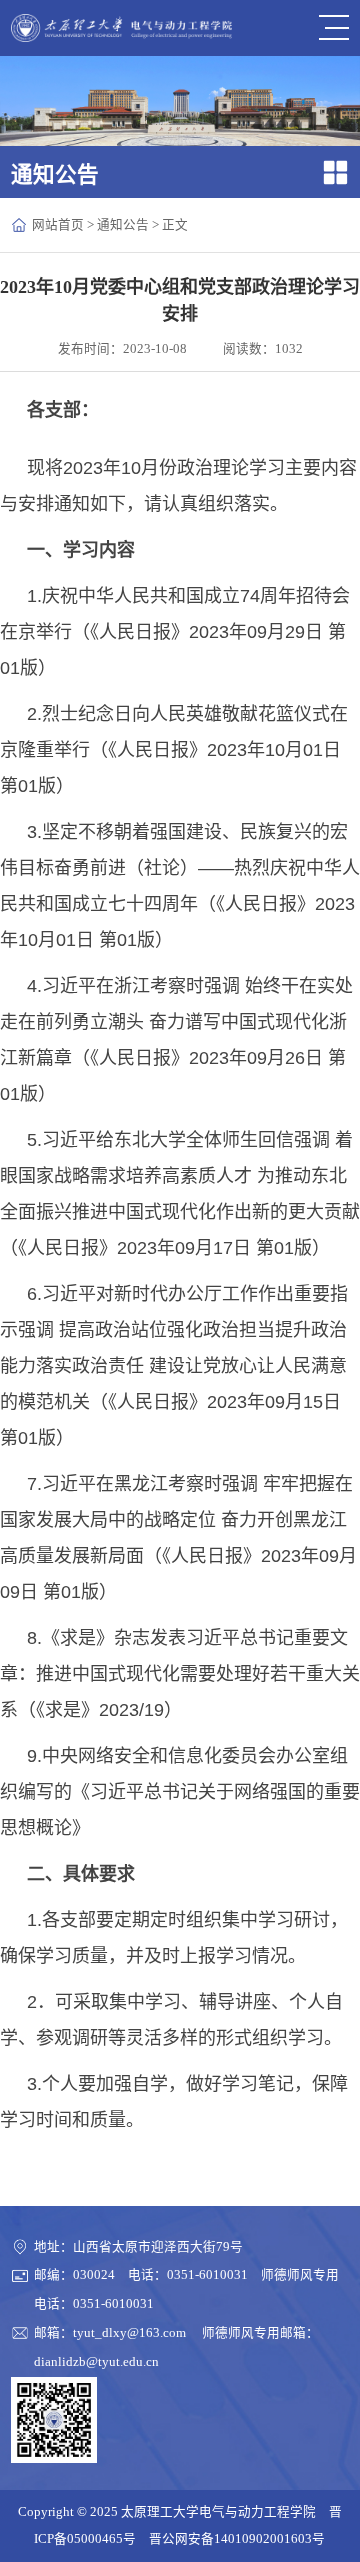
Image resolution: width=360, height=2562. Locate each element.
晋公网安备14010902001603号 (237, 2539)
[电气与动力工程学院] (122, 28)
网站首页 (58, 225)
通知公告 (123, 225)
